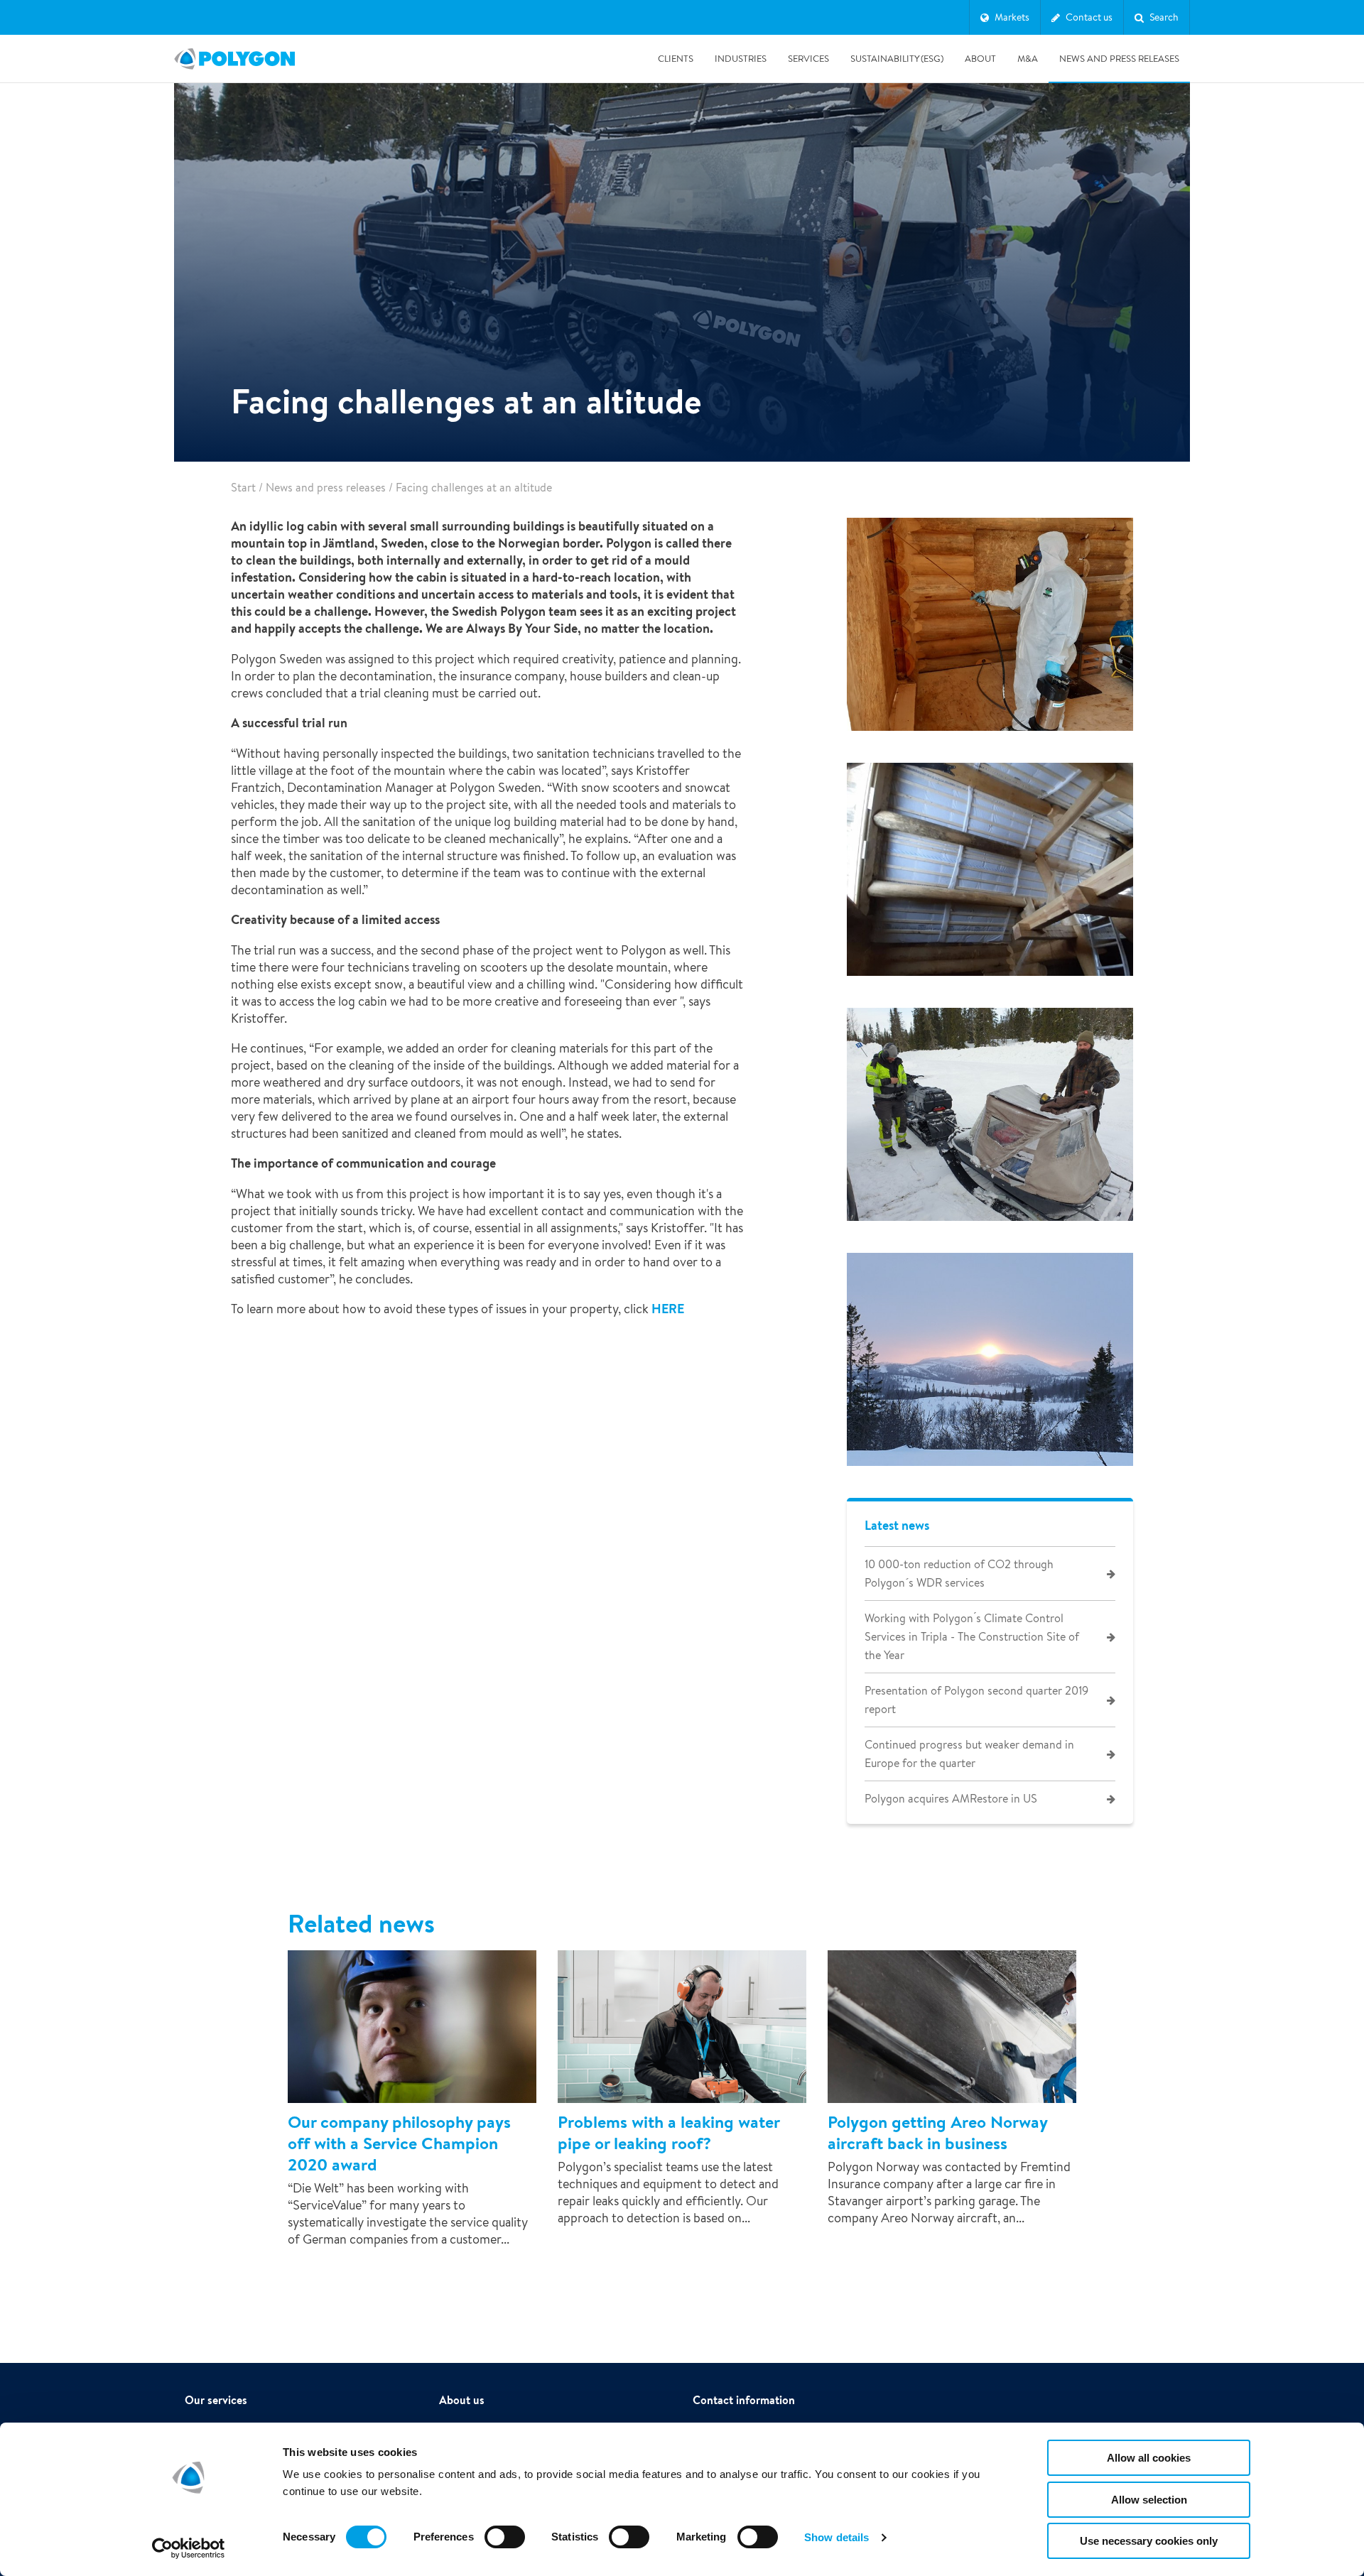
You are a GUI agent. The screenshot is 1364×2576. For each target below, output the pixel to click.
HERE (669, 1309)
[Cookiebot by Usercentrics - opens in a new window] (189, 2548)
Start (243, 488)
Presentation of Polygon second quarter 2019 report (976, 1700)
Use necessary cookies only (1149, 2541)
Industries (741, 59)
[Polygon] (234, 59)
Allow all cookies (1149, 2458)
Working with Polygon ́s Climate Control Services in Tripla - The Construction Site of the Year (972, 1637)
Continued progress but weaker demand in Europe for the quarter (969, 1754)
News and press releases (1119, 59)
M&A (1028, 59)
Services (808, 59)
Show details (837, 2537)
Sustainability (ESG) (897, 59)
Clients (676, 59)
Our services (216, 2400)
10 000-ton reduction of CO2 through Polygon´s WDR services (959, 1574)
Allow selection (1149, 2500)
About (980, 59)
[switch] (505, 2547)
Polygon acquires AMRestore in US (951, 1799)
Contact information (744, 2400)
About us (462, 2400)
